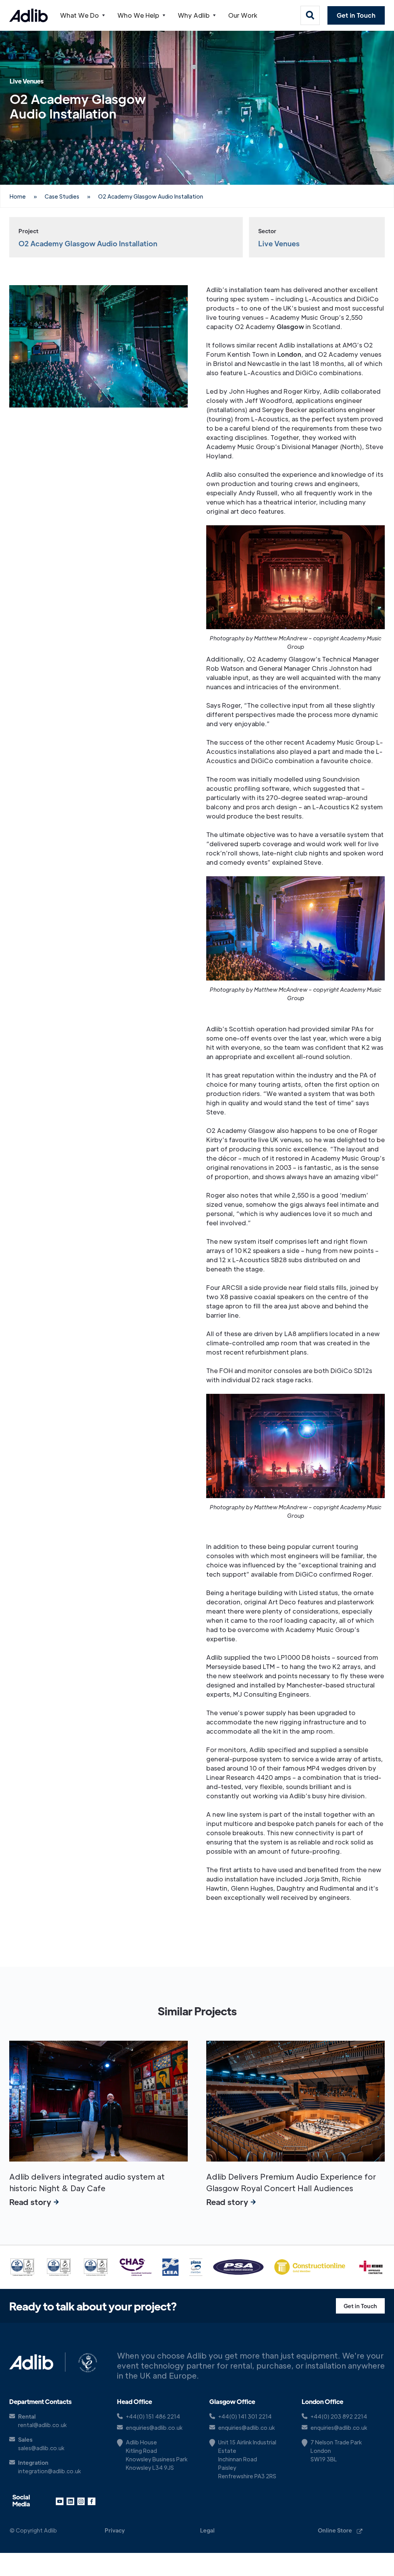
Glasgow (290, 327)
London (289, 354)
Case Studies (62, 196)
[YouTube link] (60, 2501)
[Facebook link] (92, 2501)
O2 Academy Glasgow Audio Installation (151, 196)
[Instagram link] (81, 2501)
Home (18, 196)
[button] (83, 15)
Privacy (115, 2530)
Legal (207, 2530)
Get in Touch (356, 15)
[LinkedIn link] (70, 2501)
